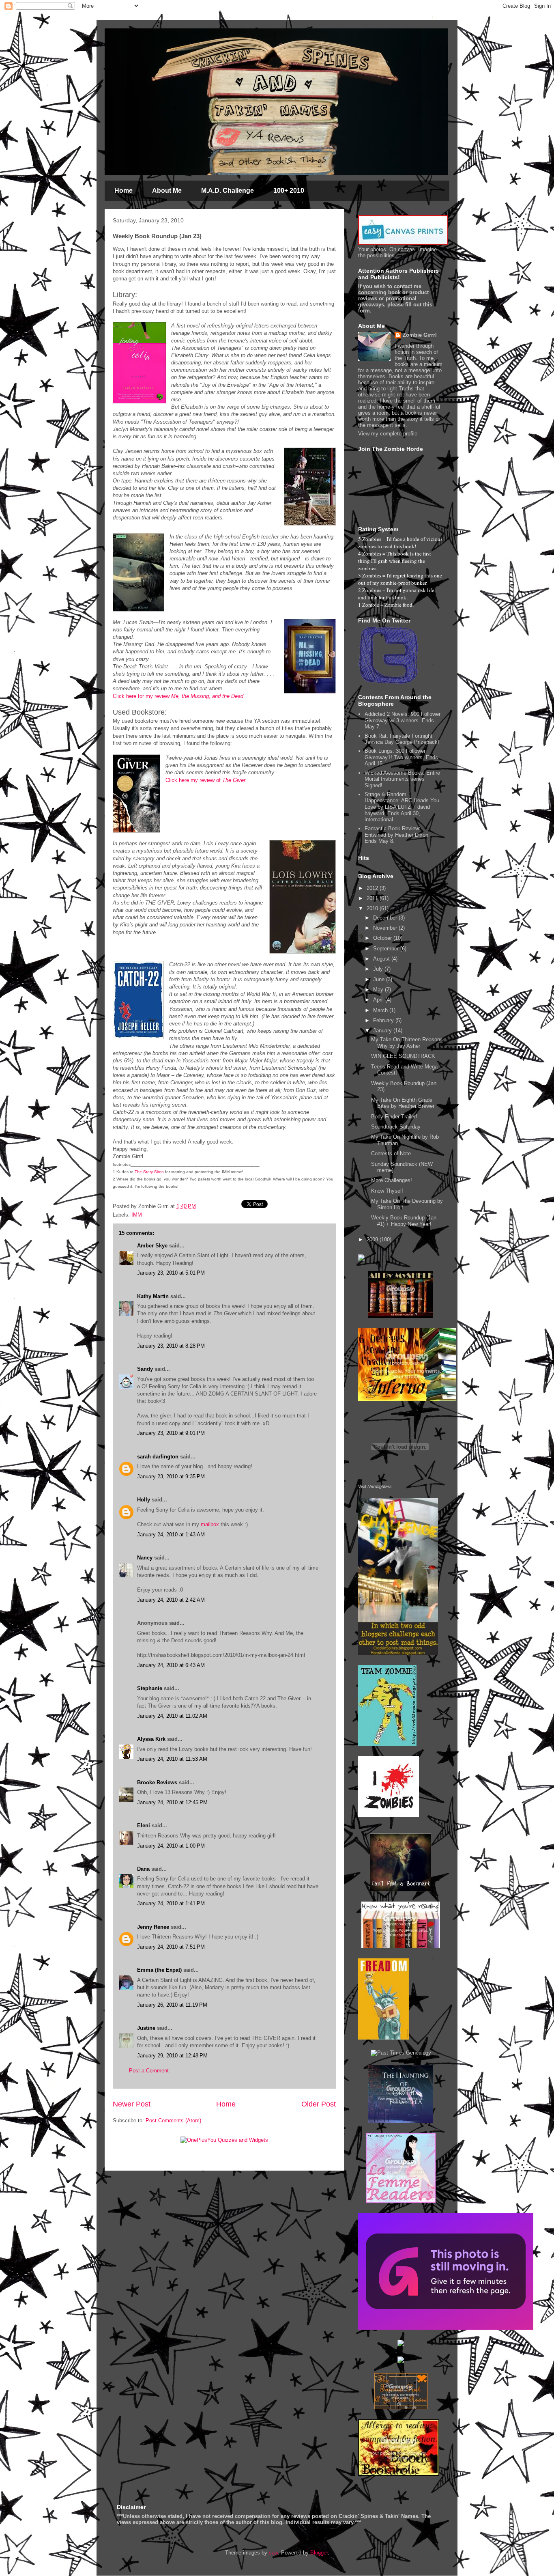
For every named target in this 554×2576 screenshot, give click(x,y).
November (386, 928)
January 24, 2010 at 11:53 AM (172, 1759)
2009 (373, 1240)
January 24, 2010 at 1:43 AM (171, 1535)
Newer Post (132, 2104)
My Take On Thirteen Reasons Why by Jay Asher (407, 1043)
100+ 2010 (289, 191)
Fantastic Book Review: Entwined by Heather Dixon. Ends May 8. (397, 835)
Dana (143, 1869)
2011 (373, 898)
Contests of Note (391, 1153)
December (386, 918)
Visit (375, 1486)
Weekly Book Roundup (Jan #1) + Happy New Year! (404, 1221)
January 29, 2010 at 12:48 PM (172, 2056)
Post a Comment (149, 2071)
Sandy (145, 1369)
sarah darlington (158, 1457)
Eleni (144, 1825)
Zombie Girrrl (420, 335)
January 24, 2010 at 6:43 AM (171, 1665)
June (380, 979)
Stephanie (150, 1688)
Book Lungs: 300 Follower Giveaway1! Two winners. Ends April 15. (401, 757)
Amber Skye (152, 1246)
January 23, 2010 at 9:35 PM (171, 1476)
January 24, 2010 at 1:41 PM (171, 1903)
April (379, 1000)
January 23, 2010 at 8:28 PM (171, 1346)
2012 (373, 888)
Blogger (319, 2553)
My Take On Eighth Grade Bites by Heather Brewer (403, 1103)
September (387, 949)
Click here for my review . (179, 696)
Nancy (145, 1558)
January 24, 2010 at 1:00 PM (171, 1846)
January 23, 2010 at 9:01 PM (171, 1433)
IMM (137, 1215)
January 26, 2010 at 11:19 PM (172, 2005)
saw (273, 2553)
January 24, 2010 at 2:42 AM (171, 1600)
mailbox (210, 1524)
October (383, 938)
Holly (144, 1500)
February (384, 1020)
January (383, 1031)
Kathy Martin (153, 1296)
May (379, 990)
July (379, 969)
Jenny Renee (153, 1927)
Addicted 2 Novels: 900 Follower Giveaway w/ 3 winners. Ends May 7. (403, 720)
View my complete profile (388, 434)
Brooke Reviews (157, 1782)
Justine (146, 2028)
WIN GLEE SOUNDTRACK (403, 1056)
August (382, 959)
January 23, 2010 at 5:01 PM (171, 1273)
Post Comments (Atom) (173, 2120)
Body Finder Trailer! (394, 1117)
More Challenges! (392, 1180)
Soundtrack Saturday (396, 1127)
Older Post (319, 2104)
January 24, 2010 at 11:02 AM (172, 1716)
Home (123, 191)
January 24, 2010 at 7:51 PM (171, 1947)
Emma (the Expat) (159, 1970)
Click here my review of (206, 780)
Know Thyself (387, 1191)
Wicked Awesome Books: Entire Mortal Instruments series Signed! (402, 779)
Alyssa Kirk (151, 1739)
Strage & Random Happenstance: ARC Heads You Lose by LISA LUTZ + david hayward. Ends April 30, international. (402, 807)
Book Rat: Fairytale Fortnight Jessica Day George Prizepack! (402, 739)
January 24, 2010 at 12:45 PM (172, 1802)
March (381, 1010)
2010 (373, 908)
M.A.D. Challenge (228, 191)
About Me (167, 191)
